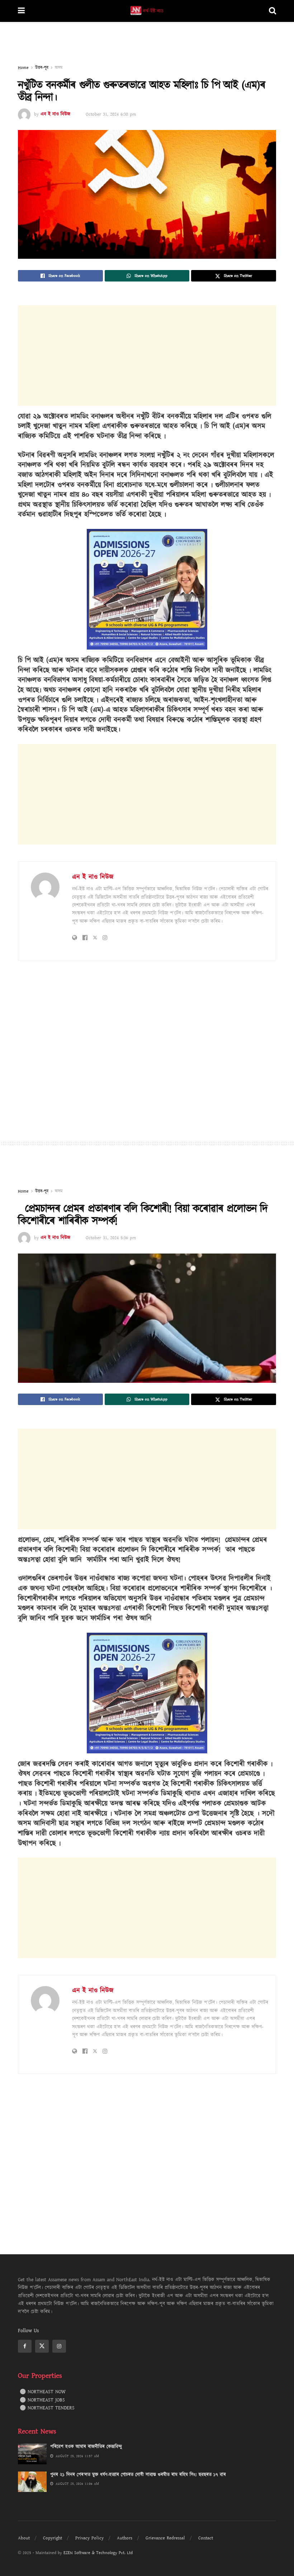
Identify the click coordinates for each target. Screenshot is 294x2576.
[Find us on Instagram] (59, 2346)
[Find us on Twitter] (42, 2346)
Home (23, 68)
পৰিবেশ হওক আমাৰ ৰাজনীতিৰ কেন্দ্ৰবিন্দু (86, 2447)
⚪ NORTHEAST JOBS (42, 2400)
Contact (206, 2538)
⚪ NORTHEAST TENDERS (47, 2408)
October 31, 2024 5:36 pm (111, 1238)
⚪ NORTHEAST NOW (43, 2392)
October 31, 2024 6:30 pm (111, 114)
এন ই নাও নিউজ (55, 114)
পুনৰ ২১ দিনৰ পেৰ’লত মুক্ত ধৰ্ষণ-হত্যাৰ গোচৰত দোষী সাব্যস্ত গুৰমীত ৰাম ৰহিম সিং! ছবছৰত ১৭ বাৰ (138, 2475)
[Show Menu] (21, 11)
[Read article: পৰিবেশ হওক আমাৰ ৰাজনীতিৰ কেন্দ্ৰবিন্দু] (32, 2454)
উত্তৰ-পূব (42, 68)
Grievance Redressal (165, 2538)
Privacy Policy (89, 2538)
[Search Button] (272, 11)
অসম (59, 68)
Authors (125, 2538)
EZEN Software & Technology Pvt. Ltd (98, 2553)
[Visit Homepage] (147, 11)
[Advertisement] (147, 43)
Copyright (53, 2538)
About (24, 2538)
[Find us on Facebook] (25, 2346)
